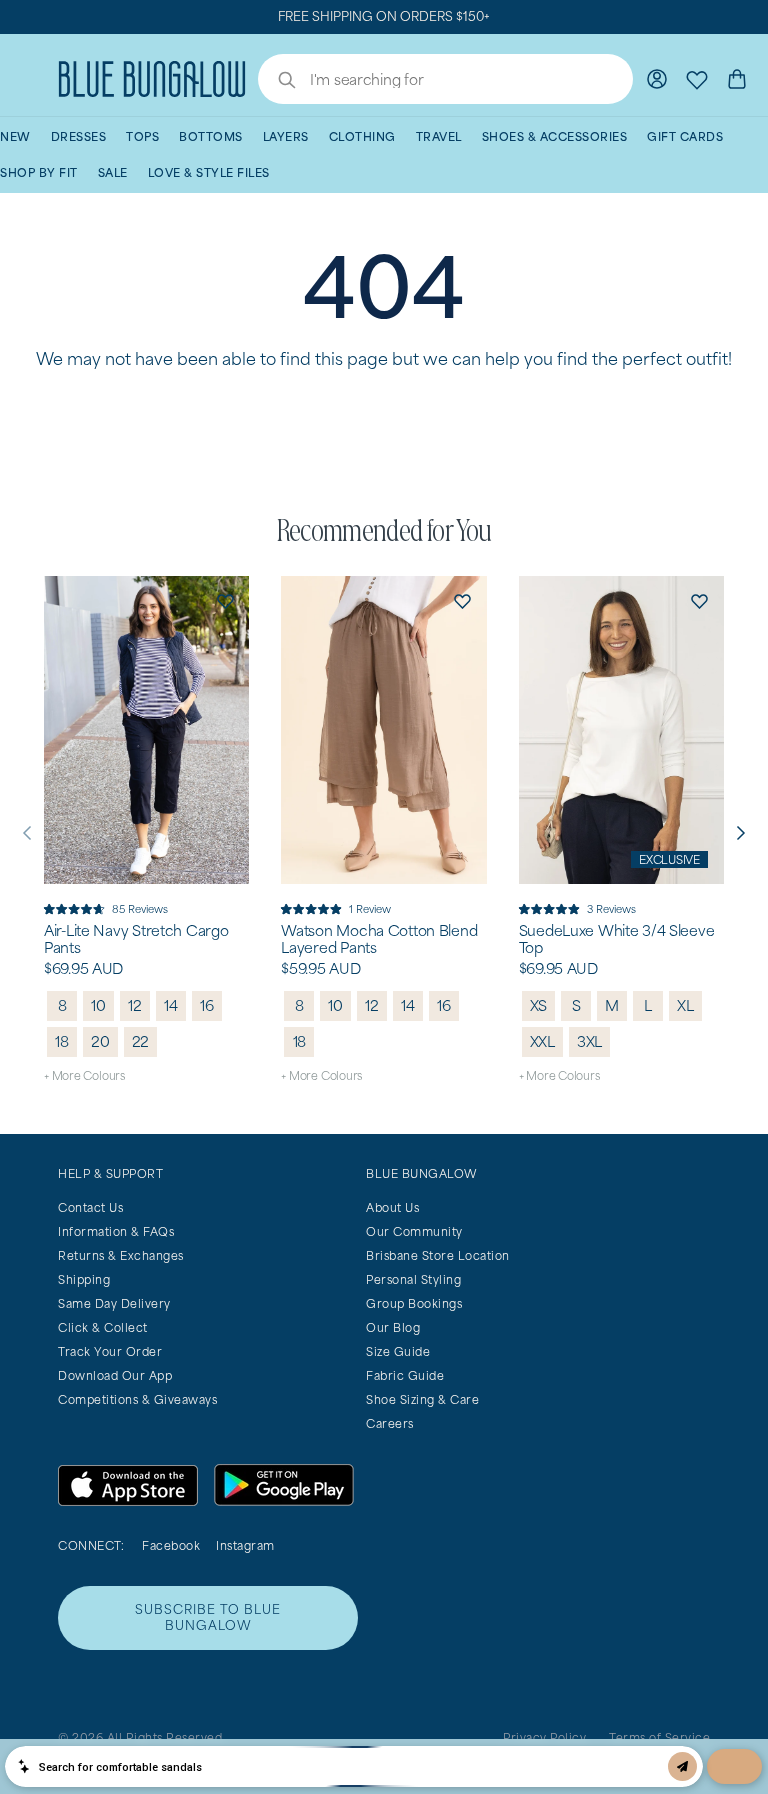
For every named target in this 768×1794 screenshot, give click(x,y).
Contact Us (90, 1207)
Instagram (245, 1545)
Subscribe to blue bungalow (208, 1617)
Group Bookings (414, 1303)
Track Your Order (110, 1351)
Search (277, 82)
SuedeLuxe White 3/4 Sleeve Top (617, 939)
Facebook (171, 1545)
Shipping (84, 1279)
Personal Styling (413, 1279)
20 (100, 1041)
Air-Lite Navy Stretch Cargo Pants (136, 939)
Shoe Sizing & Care (422, 1399)
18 (62, 1041)
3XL (589, 1041)
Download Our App (115, 1375)
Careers (390, 1423)
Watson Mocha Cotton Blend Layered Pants (379, 939)
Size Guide (398, 1351)
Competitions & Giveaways (137, 1399)
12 (135, 1005)
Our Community (414, 1231)
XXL (542, 1041)
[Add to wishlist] (225, 600)
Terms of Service (659, 1737)
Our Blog (393, 1327)
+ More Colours (84, 1075)
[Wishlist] (697, 79)
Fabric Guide (405, 1375)
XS (539, 1005)
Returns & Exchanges (121, 1255)
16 (207, 1005)
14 (171, 1005)
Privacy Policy (544, 1737)
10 (98, 1005)
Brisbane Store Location (438, 1255)
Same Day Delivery (114, 1303)
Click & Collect (103, 1327)
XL (685, 1005)
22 (141, 1041)
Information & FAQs (116, 1231)
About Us (392, 1207)
